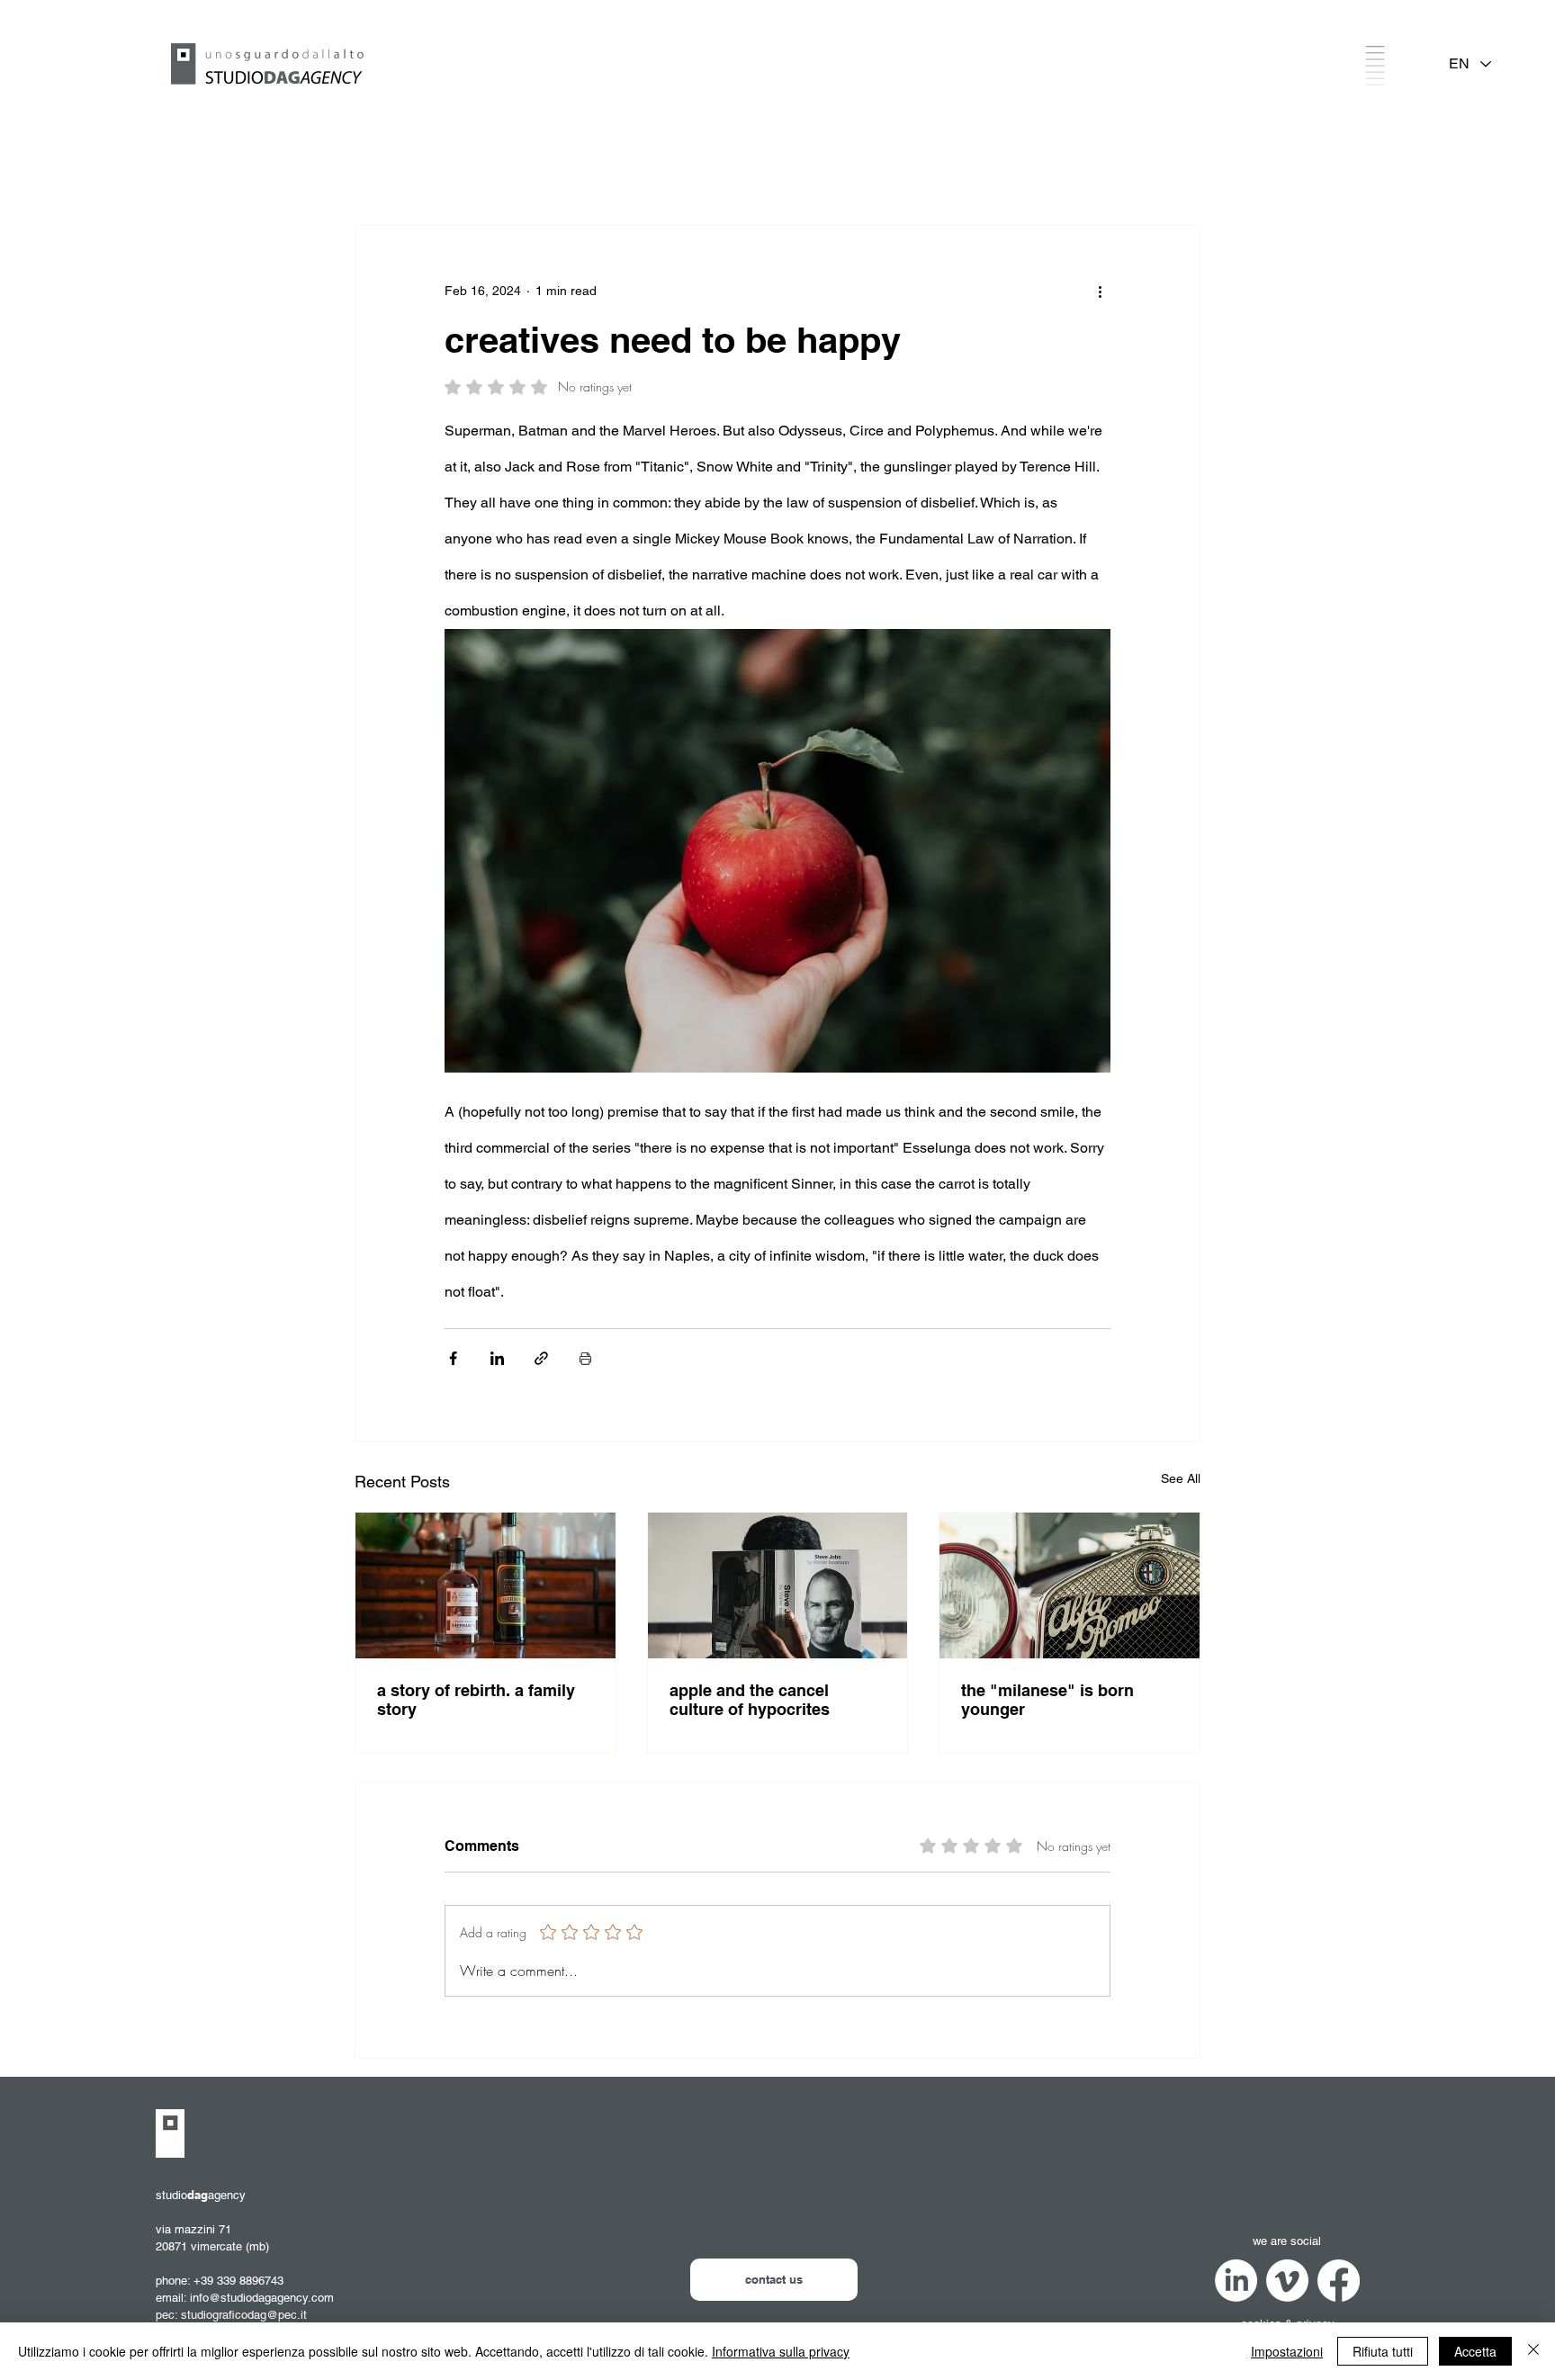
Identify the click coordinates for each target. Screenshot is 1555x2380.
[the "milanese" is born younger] (1070, 1585)
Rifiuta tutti (1383, 2351)
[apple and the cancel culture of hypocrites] (778, 1585)
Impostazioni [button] (1287, 2351)
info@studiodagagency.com (262, 2298)
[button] (1375, 66)
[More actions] (1100, 291)
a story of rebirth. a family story (476, 1700)
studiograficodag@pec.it (244, 2315)
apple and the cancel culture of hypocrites (750, 1700)
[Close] (1533, 2351)
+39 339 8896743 (238, 2281)
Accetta (1475, 2351)
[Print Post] (585, 1358)
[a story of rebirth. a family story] (485, 1585)
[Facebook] (1339, 2281)
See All (1181, 1478)
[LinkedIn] (1236, 2281)
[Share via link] (541, 1358)
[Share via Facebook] (453, 1358)
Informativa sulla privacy (781, 2351)
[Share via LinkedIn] (497, 1358)
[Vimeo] (1287, 2281)
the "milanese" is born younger (1047, 1700)
